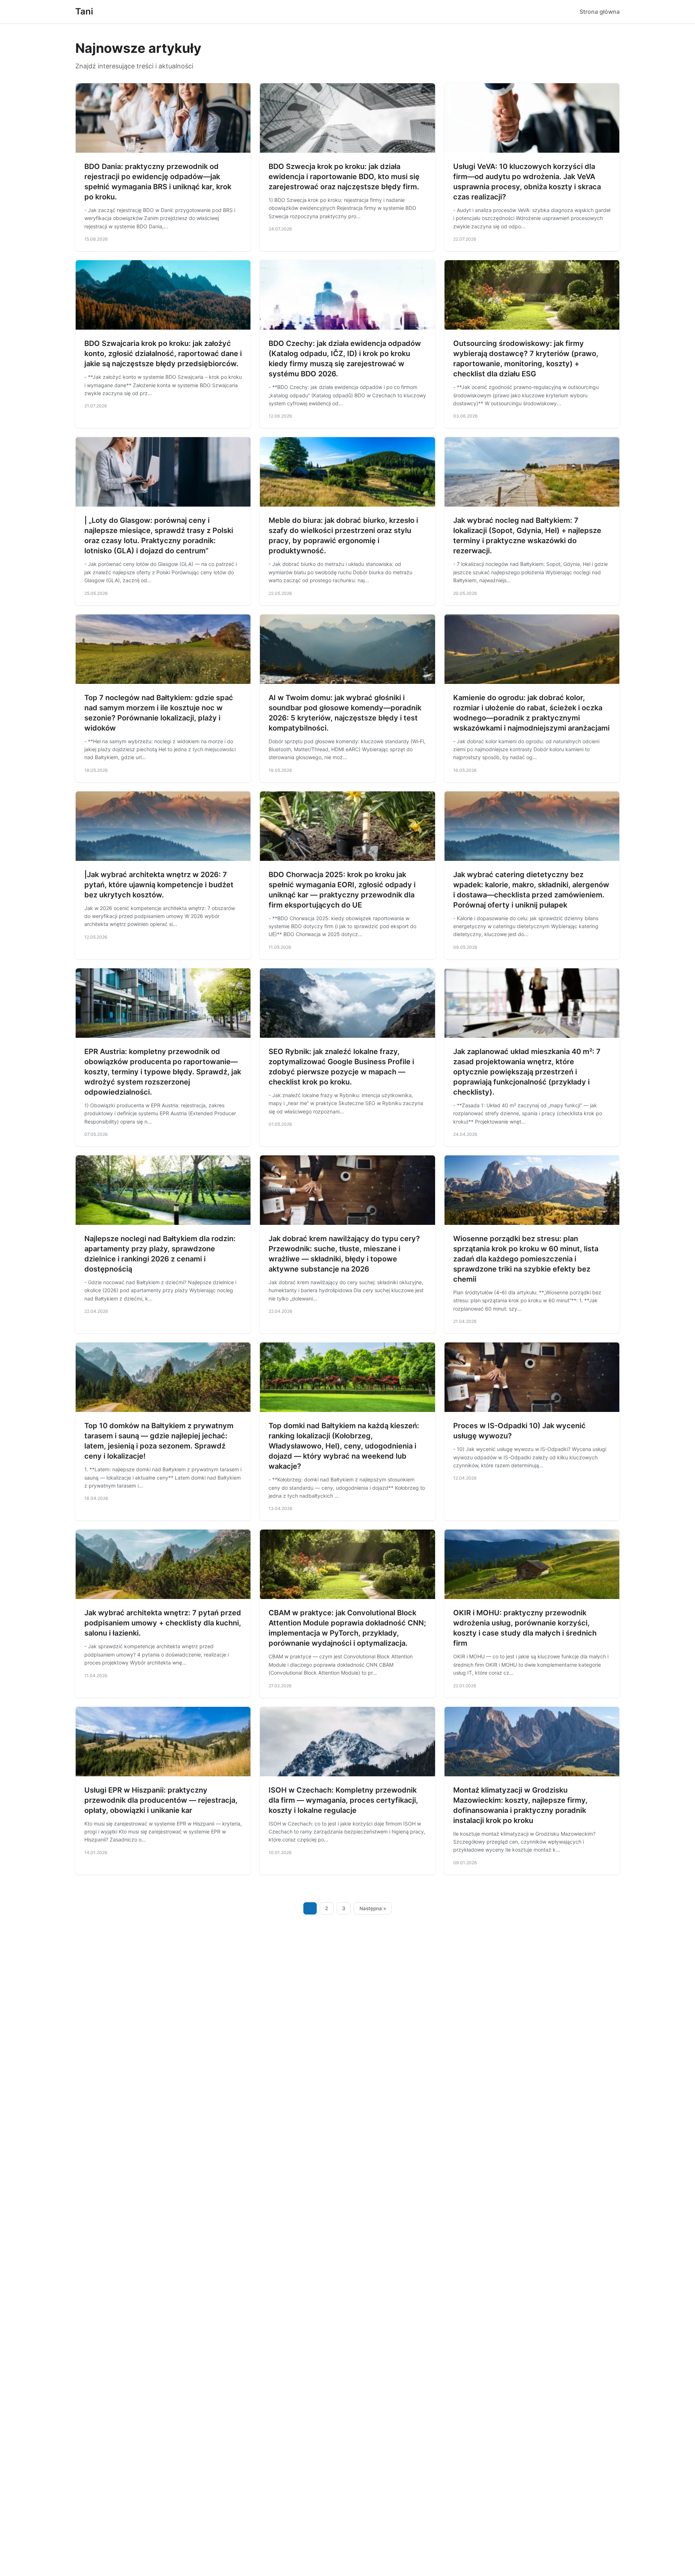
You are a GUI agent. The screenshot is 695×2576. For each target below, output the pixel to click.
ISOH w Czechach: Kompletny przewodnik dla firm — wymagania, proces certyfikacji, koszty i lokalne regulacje (343, 1800)
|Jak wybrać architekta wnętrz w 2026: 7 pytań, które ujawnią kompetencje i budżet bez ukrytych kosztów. (159, 885)
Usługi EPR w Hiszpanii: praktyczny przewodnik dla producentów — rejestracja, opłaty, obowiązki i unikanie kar (161, 1800)
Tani (84, 11)
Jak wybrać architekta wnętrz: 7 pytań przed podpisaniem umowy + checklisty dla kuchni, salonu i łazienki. (163, 1623)
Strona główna (600, 12)
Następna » (373, 1908)
